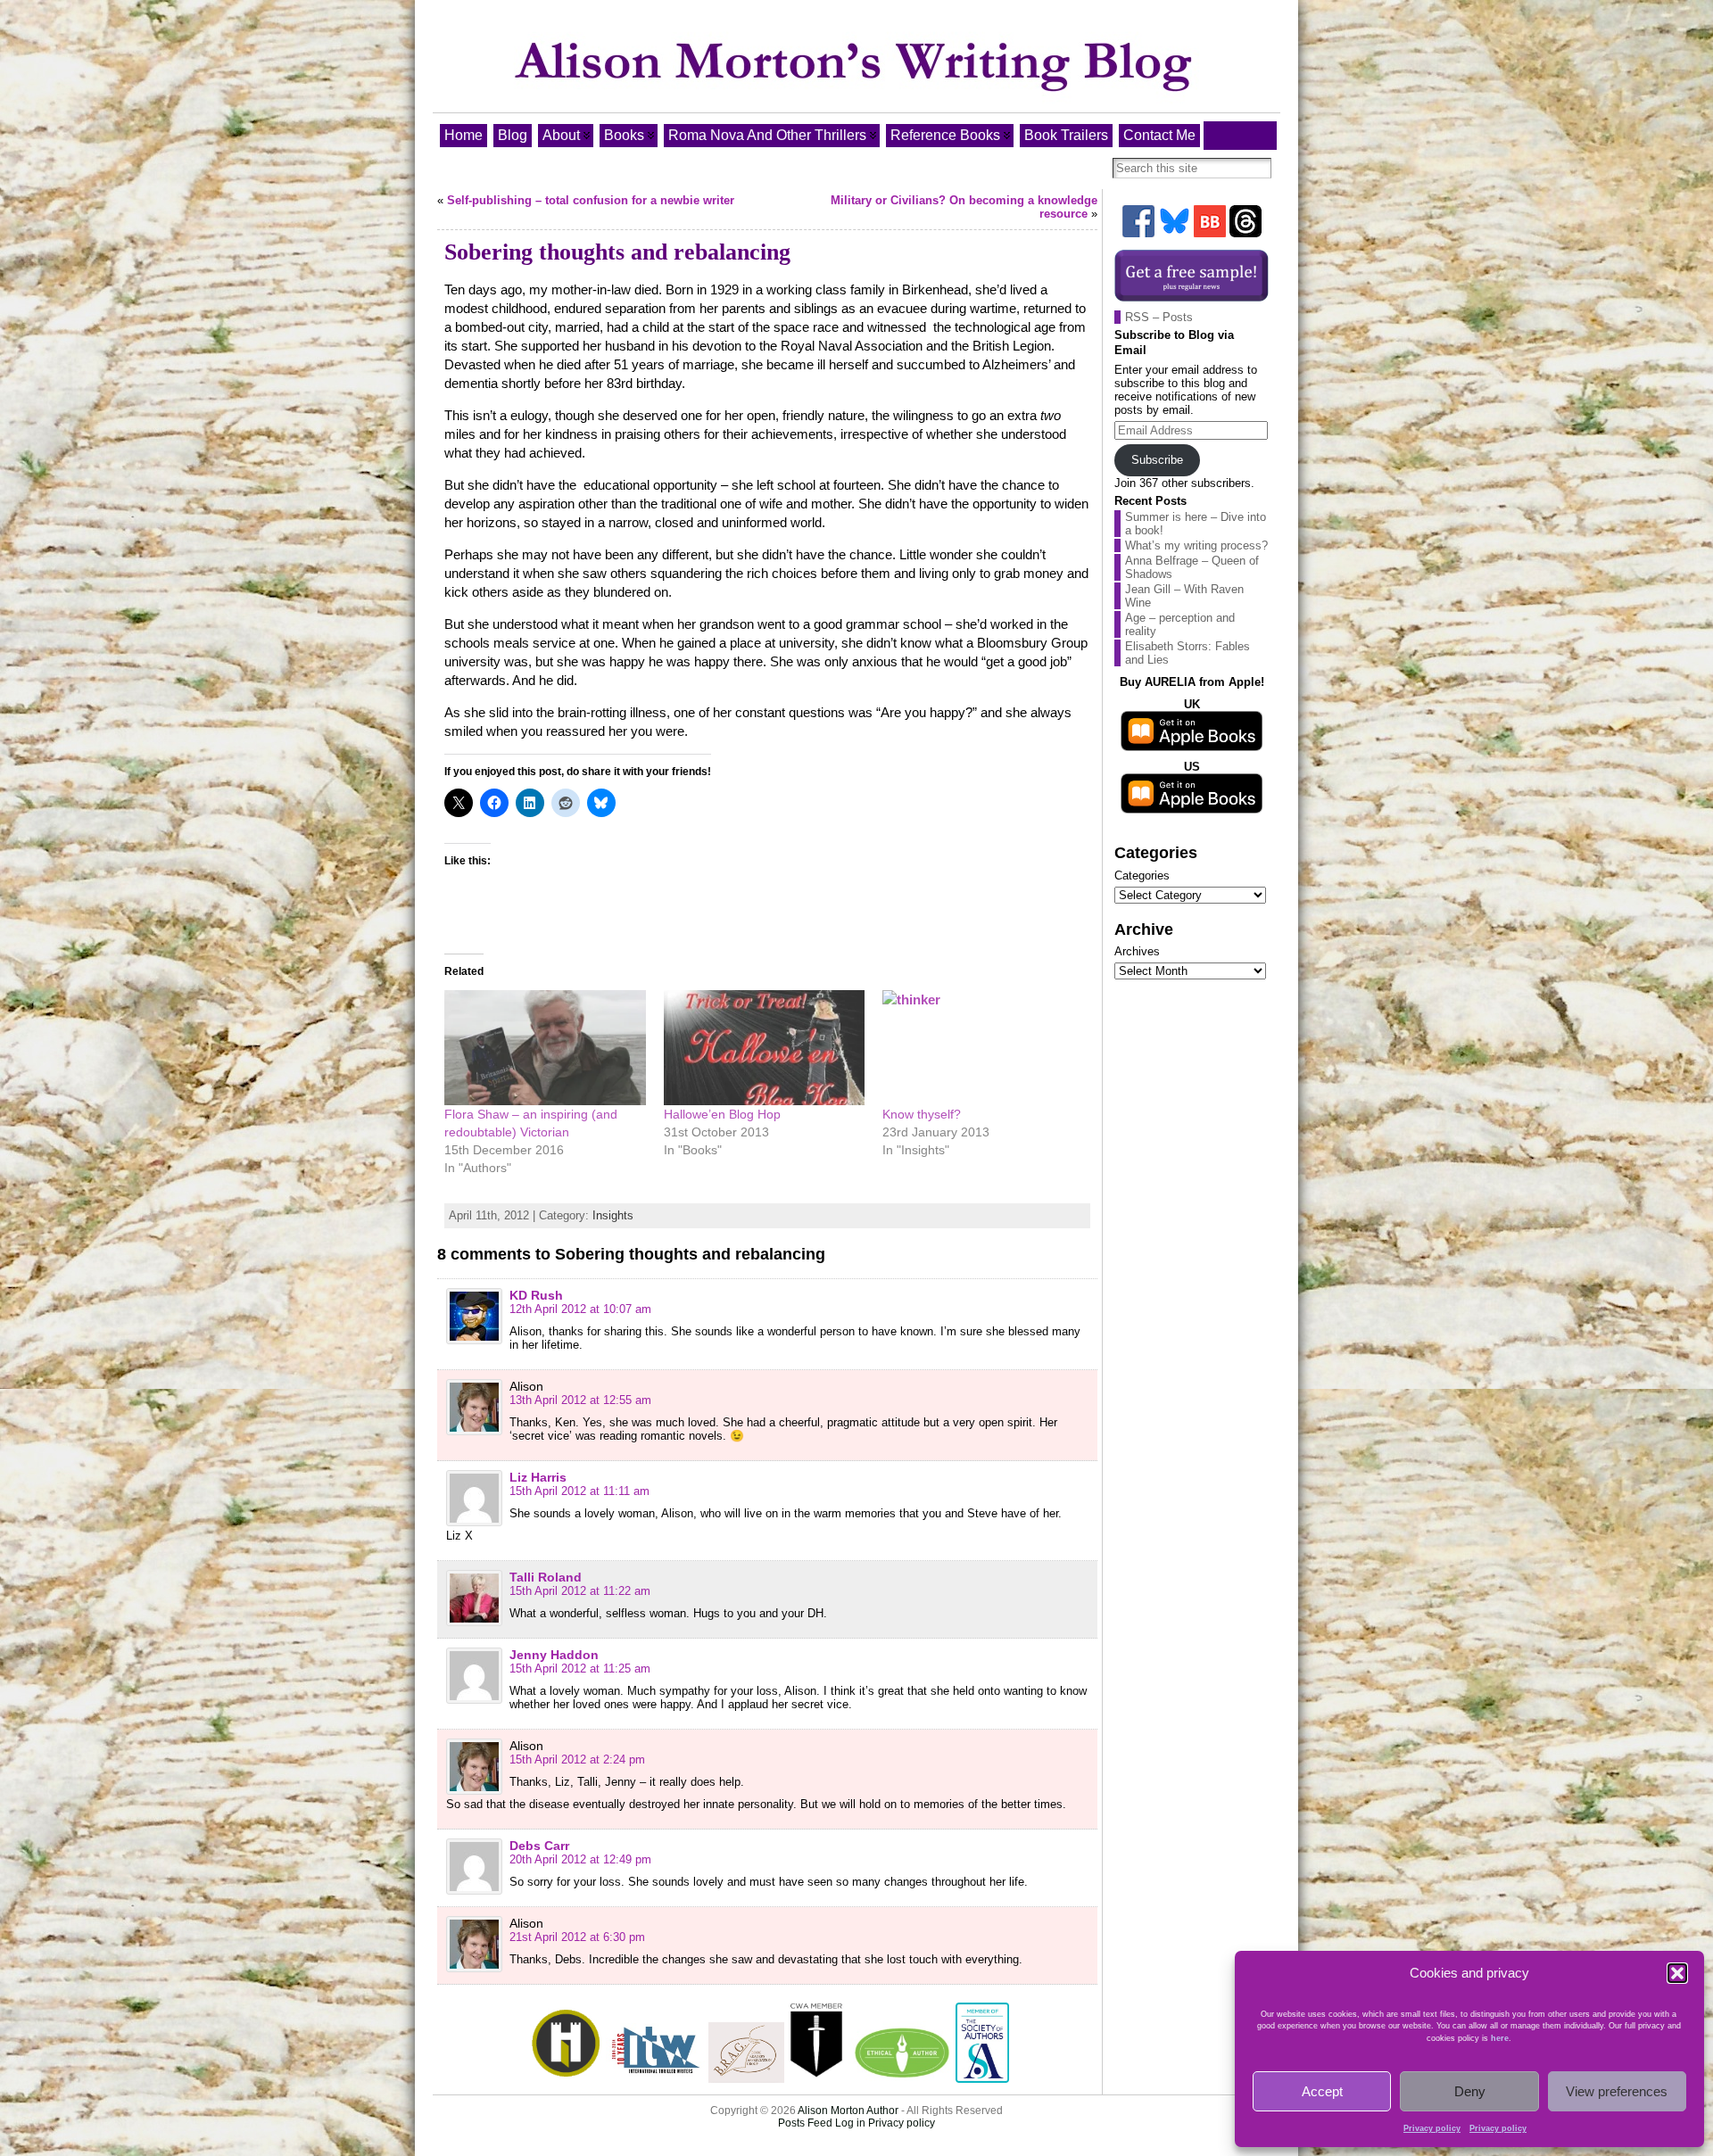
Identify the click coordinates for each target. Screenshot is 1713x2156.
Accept (1322, 2091)
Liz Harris (538, 1477)
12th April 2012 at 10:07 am (580, 1309)
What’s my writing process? (1196, 545)
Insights (613, 1215)
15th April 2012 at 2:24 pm (577, 1759)
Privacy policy (1432, 2128)
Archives (1137, 951)
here (1500, 2038)
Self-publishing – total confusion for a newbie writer (591, 200)
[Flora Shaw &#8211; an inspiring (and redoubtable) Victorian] (545, 1048)
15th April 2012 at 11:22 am (580, 1591)
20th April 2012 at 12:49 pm (580, 1859)
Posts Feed (805, 2123)
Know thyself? (922, 1114)
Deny (1470, 2091)
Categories (1142, 876)
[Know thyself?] (983, 1048)
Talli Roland (546, 1577)
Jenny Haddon (554, 1655)
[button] (1677, 1973)
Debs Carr (539, 1846)
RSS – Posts (1159, 317)
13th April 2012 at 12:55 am (580, 1400)
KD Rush (536, 1295)
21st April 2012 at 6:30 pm (577, 1937)
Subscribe (1157, 460)
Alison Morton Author (848, 2111)
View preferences (1617, 2091)
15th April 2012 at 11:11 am (579, 1491)
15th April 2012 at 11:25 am (580, 1669)
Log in (850, 2123)
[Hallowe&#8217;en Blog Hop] (765, 1048)
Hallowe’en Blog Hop (722, 1114)
